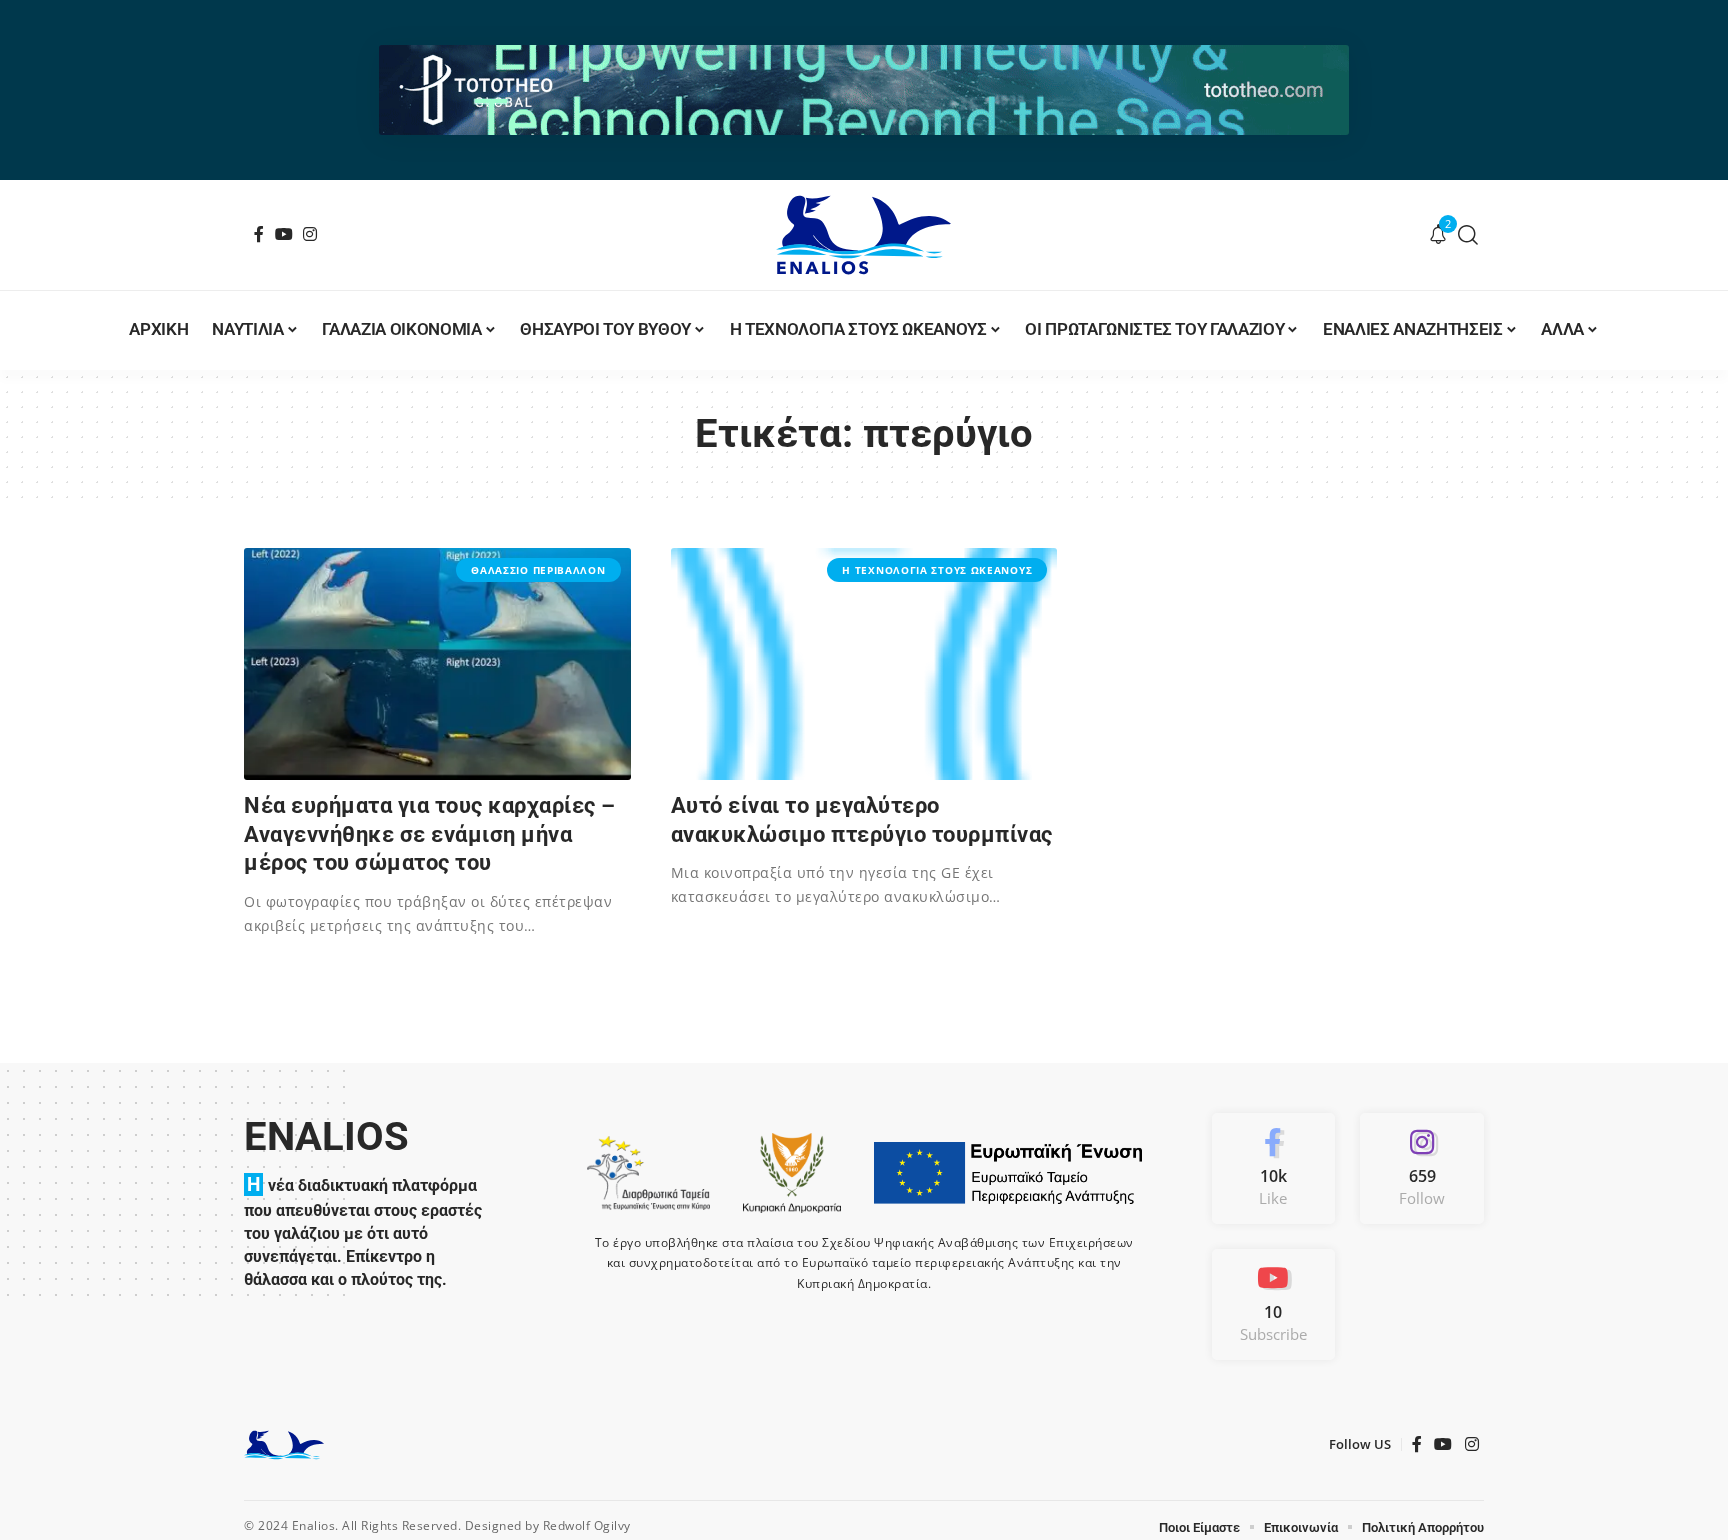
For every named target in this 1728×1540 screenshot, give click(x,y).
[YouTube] (284, 234)
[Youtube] (1274, 1304)
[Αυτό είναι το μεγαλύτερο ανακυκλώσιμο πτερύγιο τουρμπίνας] (864, 664)
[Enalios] (863, 235)
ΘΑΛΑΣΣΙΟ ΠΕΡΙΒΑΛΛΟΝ (538, 570)
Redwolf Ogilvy (587, 1525)
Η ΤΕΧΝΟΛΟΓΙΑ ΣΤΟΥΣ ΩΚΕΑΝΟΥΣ (937, 570)
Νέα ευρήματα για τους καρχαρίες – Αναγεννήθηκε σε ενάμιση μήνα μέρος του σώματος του (430, 834)
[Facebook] (259, 234)
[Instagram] (310, 234)
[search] (1468, 235)
